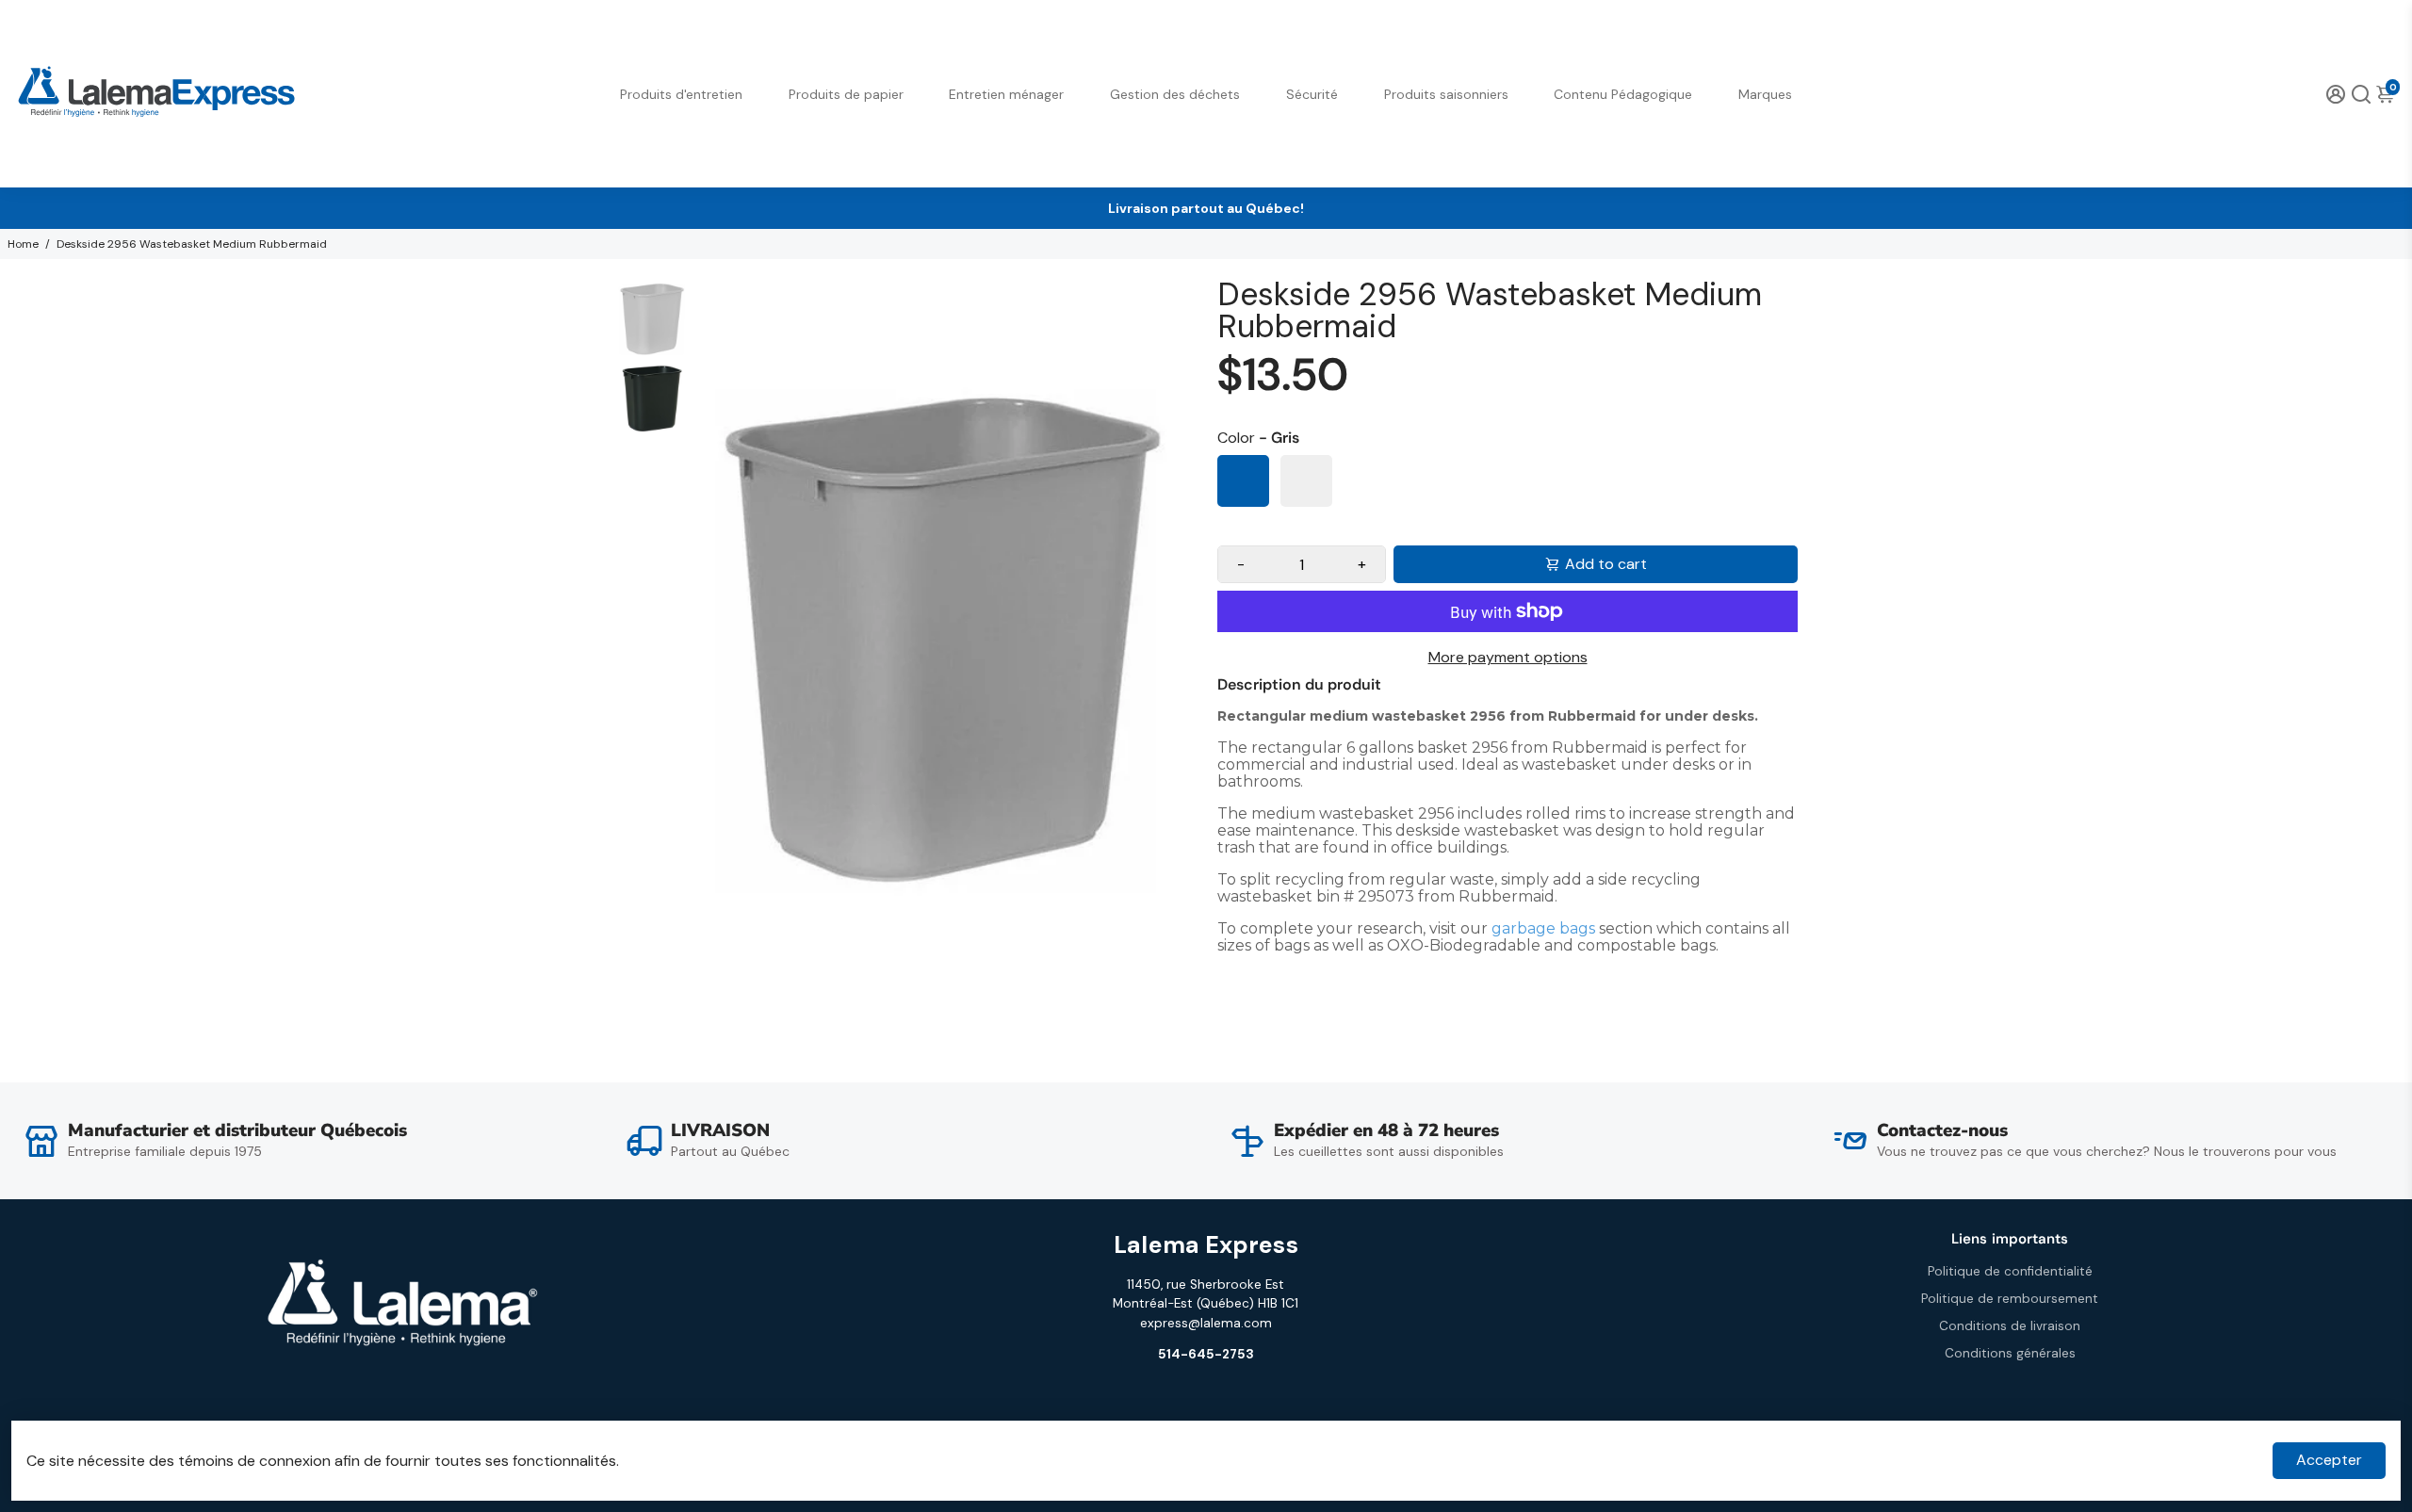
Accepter (2329, 1460)
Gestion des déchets (1175, 94)
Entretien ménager (1006, 94)
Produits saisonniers (1446, 94)
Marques (1765, 94)
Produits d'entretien (681, 94)
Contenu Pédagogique (1623, 94)
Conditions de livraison (2010, 1326)
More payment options (1508, 657)
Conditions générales (2010, 1353)
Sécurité (1312, 94)
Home (23, 244)
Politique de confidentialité (2010, 1271)
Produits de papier (846, 94)
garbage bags (1543, 928)
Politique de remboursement (2010, 1299)
